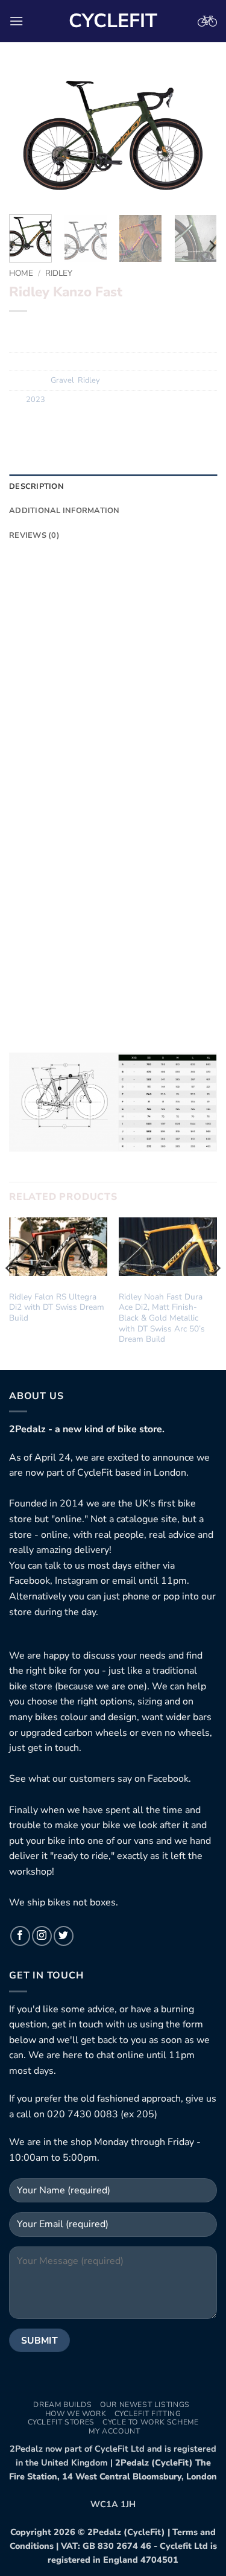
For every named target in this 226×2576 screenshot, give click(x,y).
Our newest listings (145, 2405)
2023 (36, 400)
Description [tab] (36, 486)
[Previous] (28, 136)
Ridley (59, 273)
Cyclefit (113, 21)
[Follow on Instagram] (42, 1936)
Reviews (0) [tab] (34, 535)
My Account (114, 2431)
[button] (16, 21)
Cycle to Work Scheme (150, 2422)
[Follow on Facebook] (20, 1936)
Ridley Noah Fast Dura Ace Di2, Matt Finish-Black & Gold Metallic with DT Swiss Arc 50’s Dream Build (162, 1318)
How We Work (76, 2414)
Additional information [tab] (64, 511)
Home (21, 273)
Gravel (62, 380)
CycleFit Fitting (148, 2414)
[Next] (198, 136)
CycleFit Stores (61, 2422)
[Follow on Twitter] (64, 1936)
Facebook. (169, 1779)
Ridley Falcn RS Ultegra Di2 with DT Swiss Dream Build (57, 1308)
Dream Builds (62, 2405)
